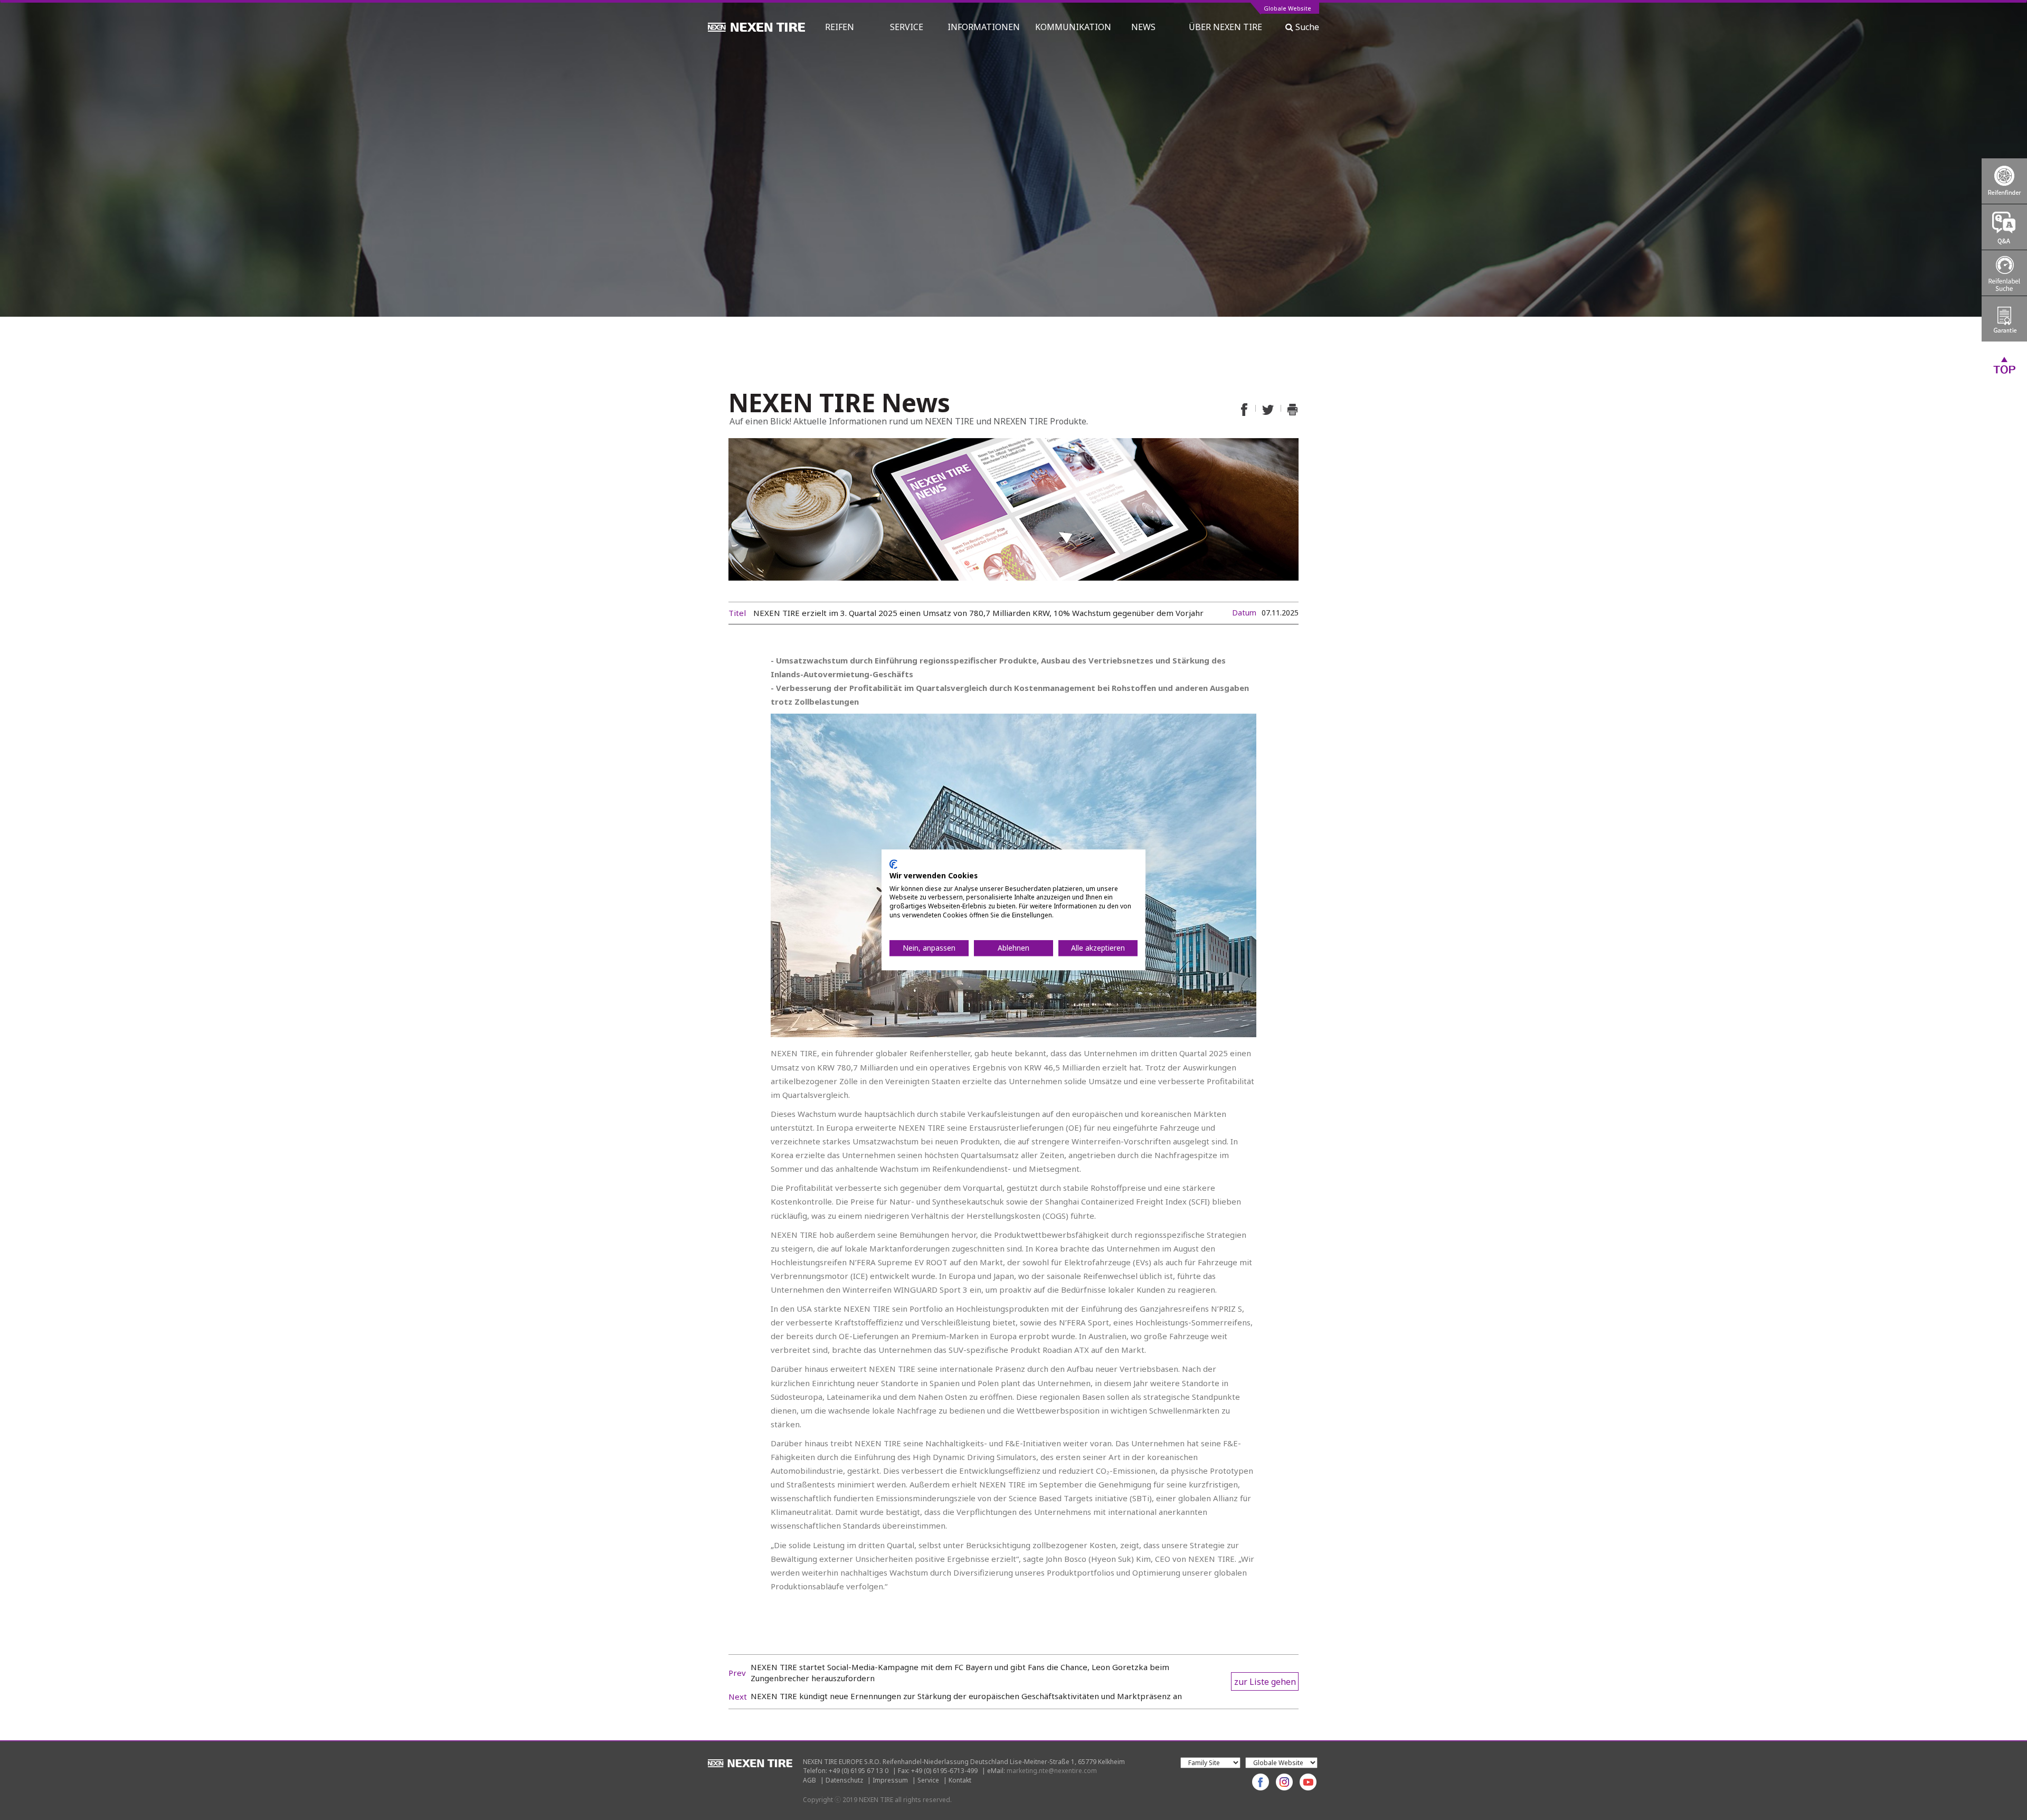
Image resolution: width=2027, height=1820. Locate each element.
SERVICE (907, 27)
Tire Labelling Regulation (2004, 273)
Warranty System (2004, 319)
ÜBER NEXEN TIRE (1225, 27)
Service (928, 1780)
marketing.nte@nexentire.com (1052, 1771)
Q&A (2004, 227)
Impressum (890, 1780)
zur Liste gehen (1265, 1682)
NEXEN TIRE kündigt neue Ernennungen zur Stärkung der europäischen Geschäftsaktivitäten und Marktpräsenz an (966, 1696)
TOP (2004, 365)
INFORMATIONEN (984, 27)
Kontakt (960, 1780)
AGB (809, 1780)
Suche (1306, 27)
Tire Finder (2004, 181)
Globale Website (1287, 9)
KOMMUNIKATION (1073, 27)
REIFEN (840, 27)
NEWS (1148, 27)
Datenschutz (844, 1780)
